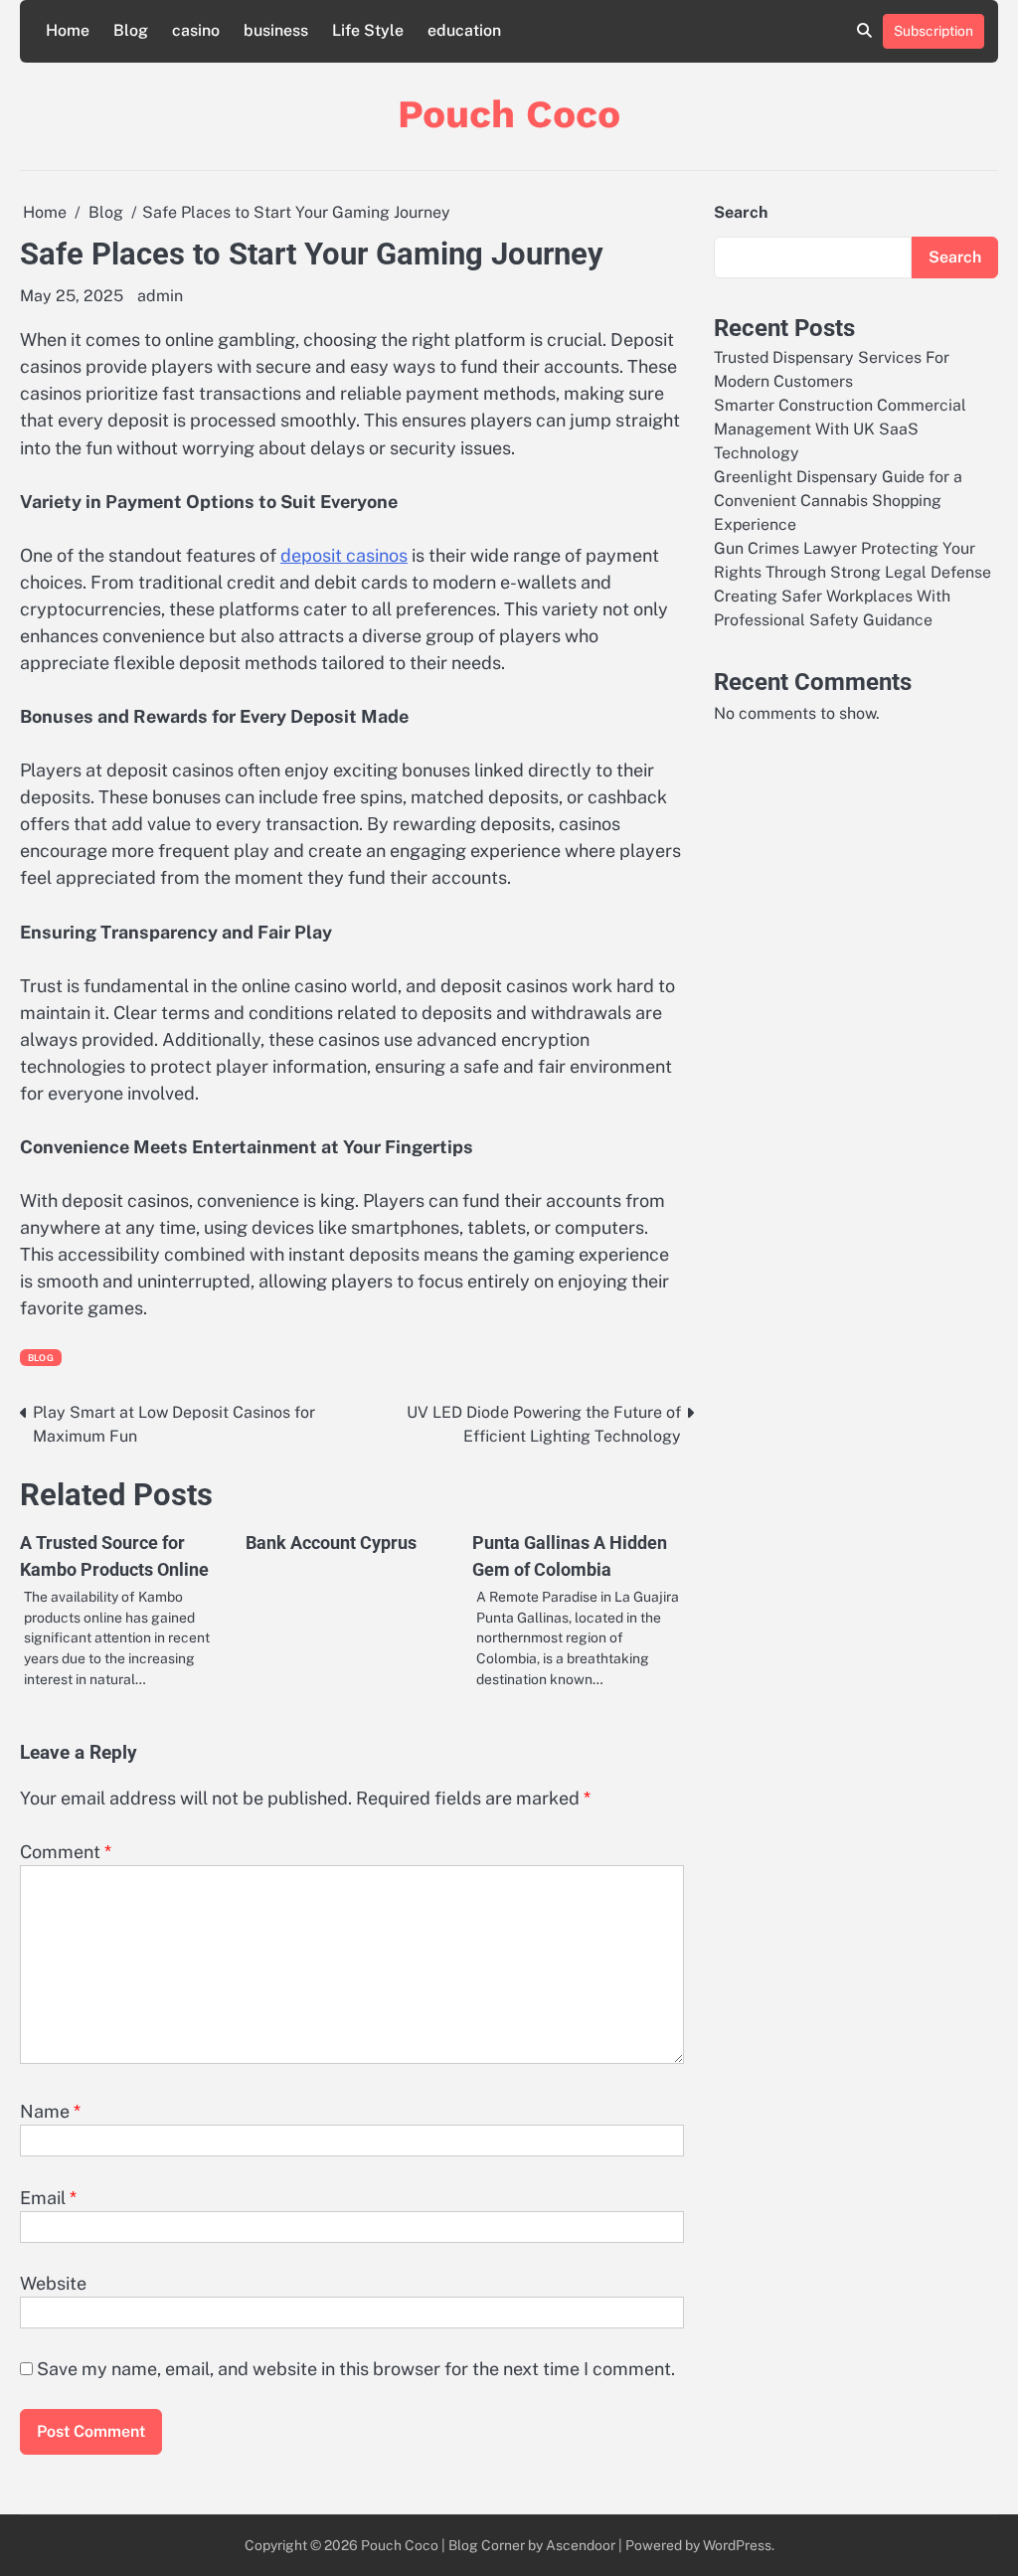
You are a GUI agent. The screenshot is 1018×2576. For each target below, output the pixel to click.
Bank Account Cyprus (331, 1543)
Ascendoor (581, 2545)
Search (741, 212)
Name (50, 2111)
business (276, 30)
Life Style (368, 30)
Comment (66, 1852)
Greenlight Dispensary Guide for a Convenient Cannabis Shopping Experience (838, 501)
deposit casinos (344, 555)
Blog (131, 30)
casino (196, 30)
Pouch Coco (509, 114)
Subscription (933, 31)
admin (160, 296)
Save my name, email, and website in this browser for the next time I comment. (356, 2369)
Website (53, 2283)
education (464, 30)
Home (68, 30)
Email (48, 2198)
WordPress (737, 2545)
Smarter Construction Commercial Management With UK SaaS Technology (840, 429)
